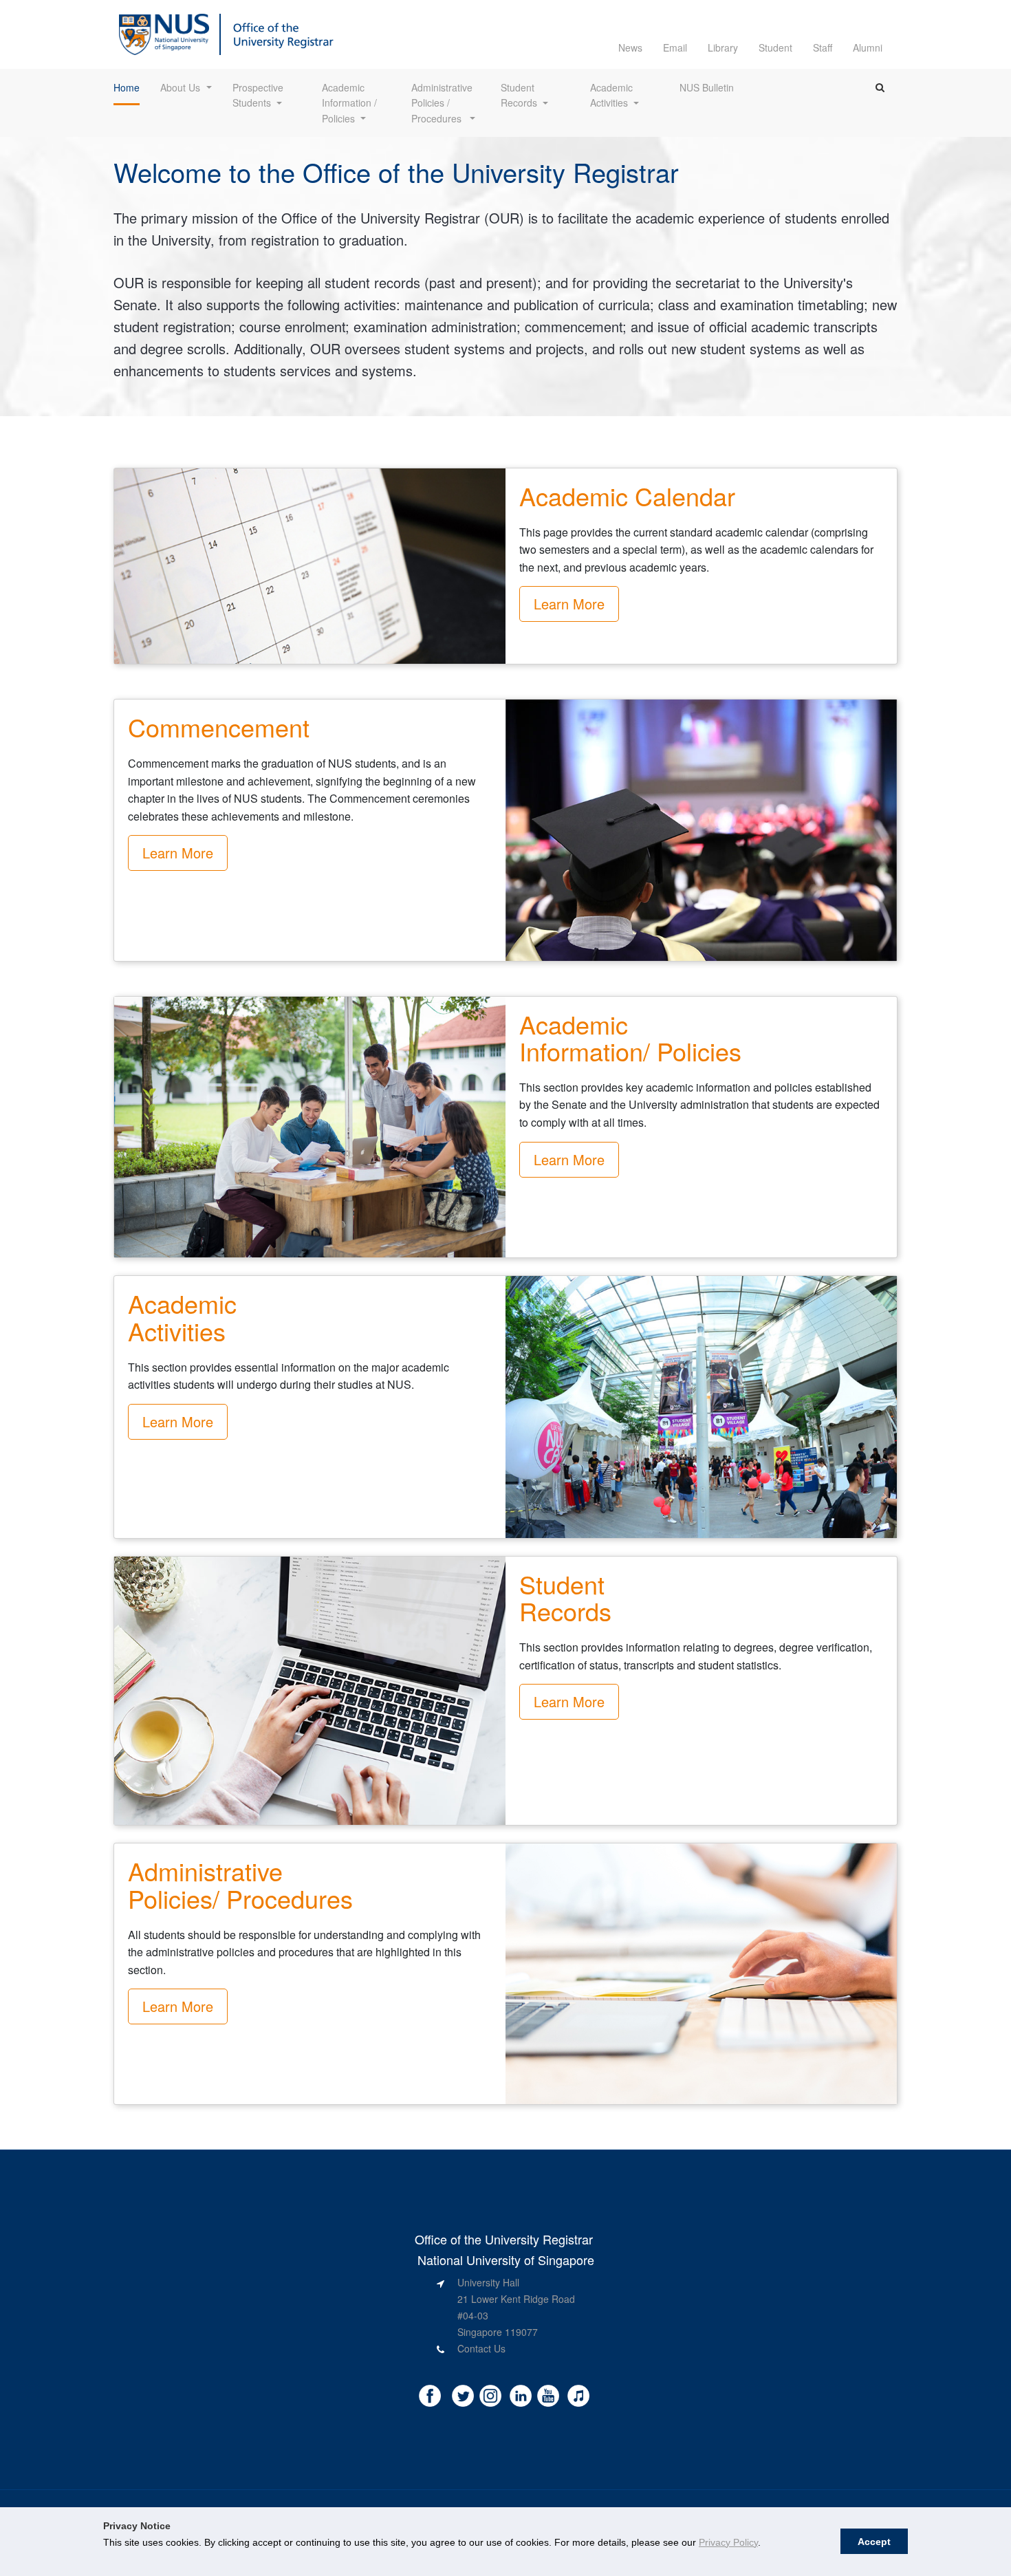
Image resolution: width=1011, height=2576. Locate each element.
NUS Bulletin (707, 87)
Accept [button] (874, 2542)
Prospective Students (259, 95)
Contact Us (481, 2348)
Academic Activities (613, 95)
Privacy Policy (728, 2542)
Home (127, 87)
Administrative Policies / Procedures (443, 103)
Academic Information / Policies (351, 103)
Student (775, 47)
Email (675, 47)
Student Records (519, 95)
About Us (180, 87)
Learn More (569, 604)
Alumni (868, 47)
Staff (823, 47)
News (630, 47)
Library (723, 47)
